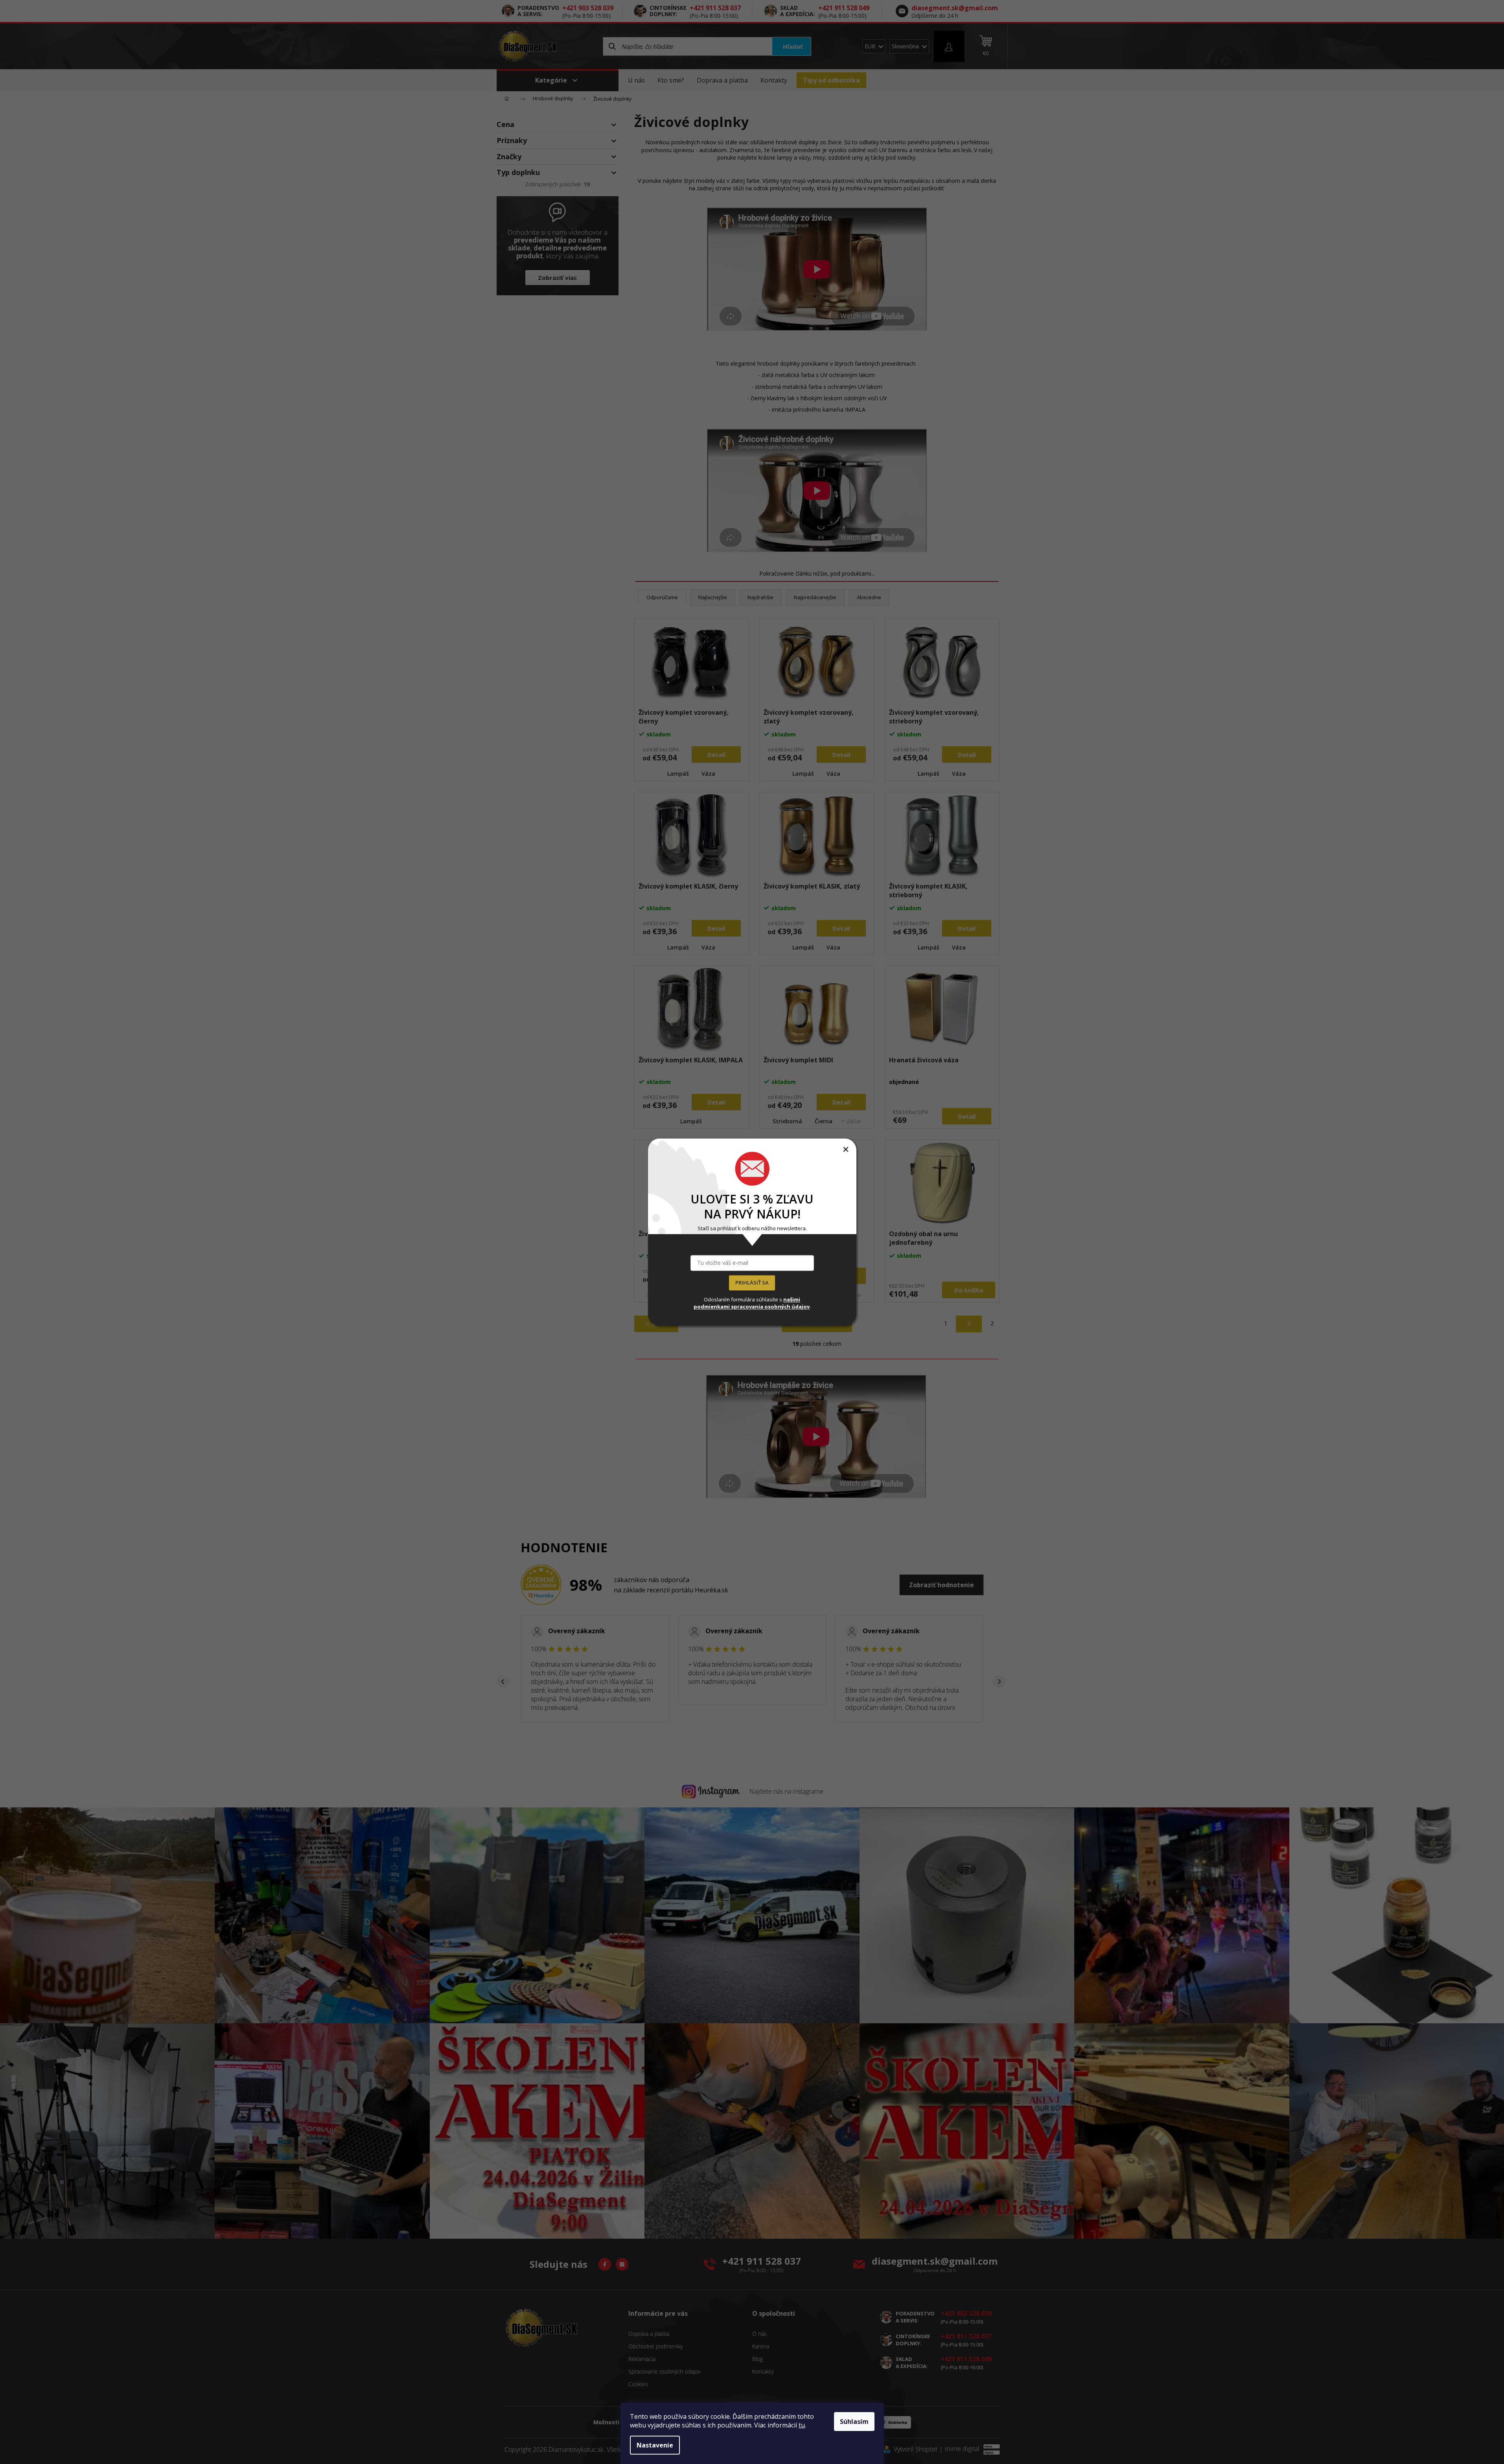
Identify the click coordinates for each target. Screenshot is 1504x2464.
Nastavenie (655, 2445)
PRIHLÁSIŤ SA (752, 1283)
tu (802, 2425)
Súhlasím (854, 2422)
